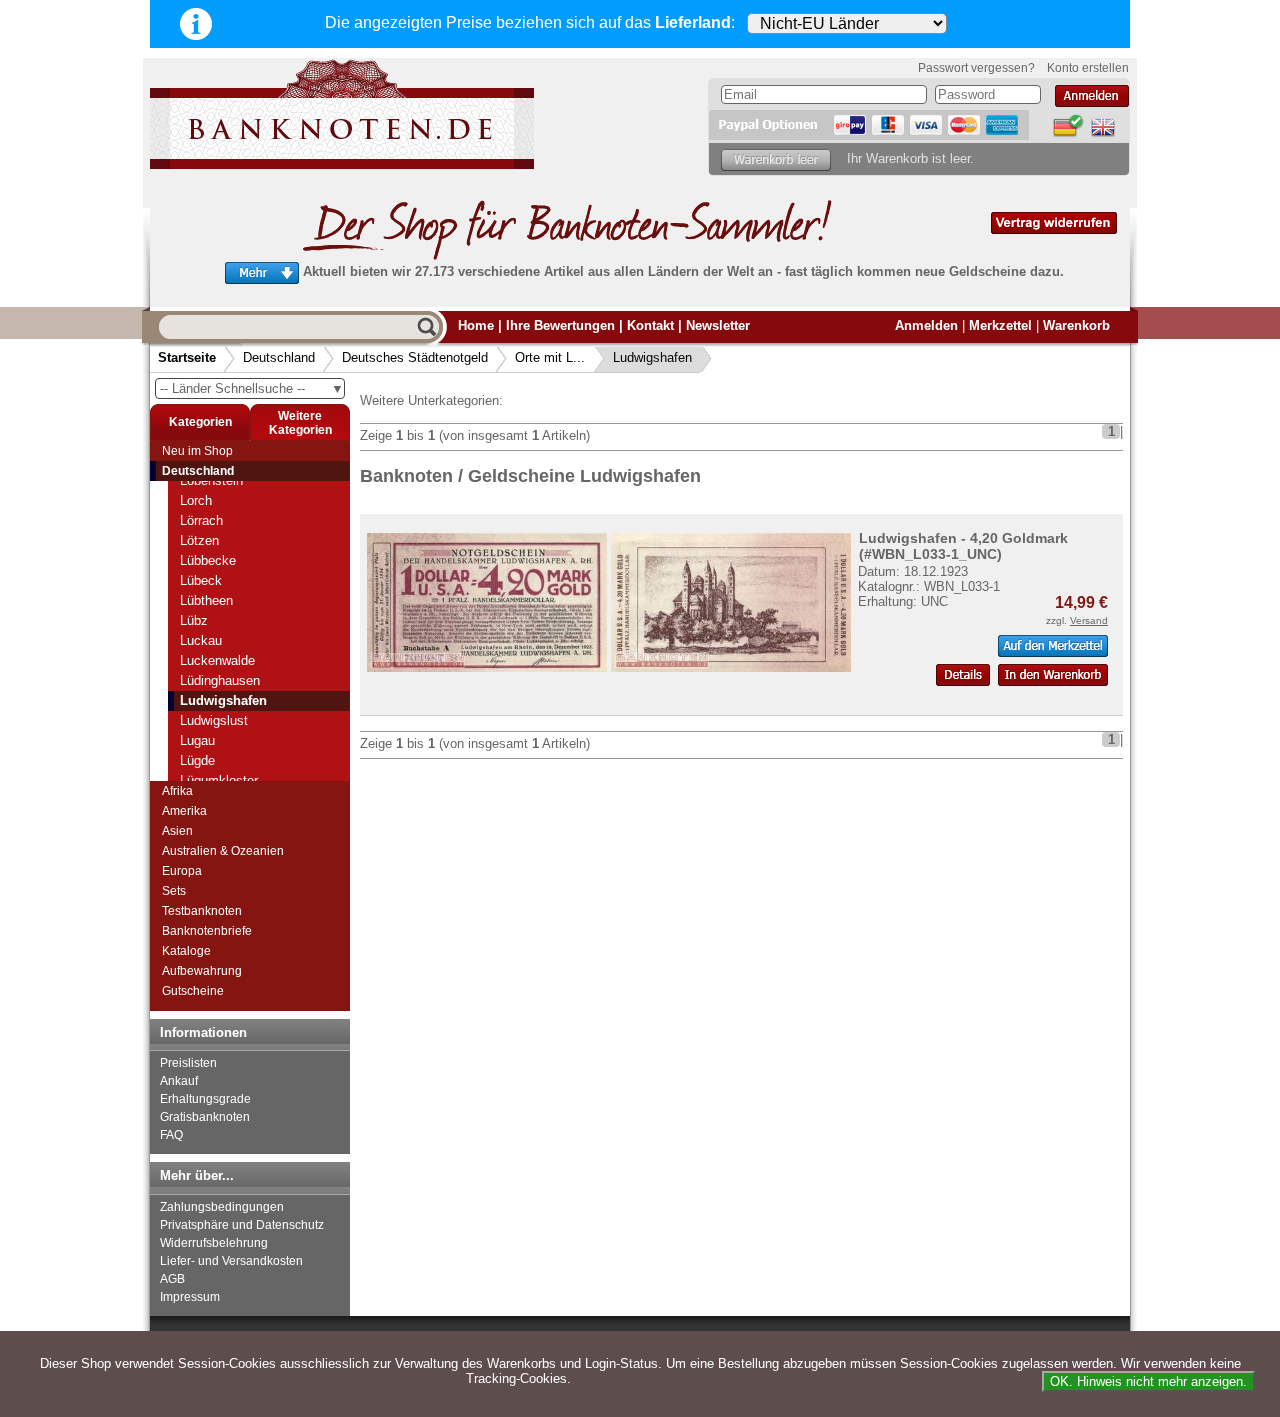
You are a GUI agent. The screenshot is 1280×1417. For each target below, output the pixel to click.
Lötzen (199, 540)
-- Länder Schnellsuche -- (252, 388)
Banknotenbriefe (207, 931)
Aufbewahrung (202, 971)
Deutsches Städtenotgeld (415, 357)
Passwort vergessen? (976, 68)
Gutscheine (193, 991)
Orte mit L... (550, 357)
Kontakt (650, 325)
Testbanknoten (202, 911)
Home (476, 325)
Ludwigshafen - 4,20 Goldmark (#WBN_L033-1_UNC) (963, 546)
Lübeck (201, 580)
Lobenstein (211, 480)
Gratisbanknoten (205, 1117)
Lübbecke (208, 560)
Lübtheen (206, 600)
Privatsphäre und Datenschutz (242, 1225)
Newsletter (718, 325)
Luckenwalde (217, 660)
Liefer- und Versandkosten (231, 1261)
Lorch (196, 500)
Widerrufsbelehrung (214, 1243)
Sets (174, 891)
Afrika (177, 791)
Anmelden (926, 325)
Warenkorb (1076, 325)
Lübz (194, 620)
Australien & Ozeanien (223, 851)
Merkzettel (1000, 325)
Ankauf (179, 1081)
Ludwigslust (214, 720)
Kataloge (186, 951)
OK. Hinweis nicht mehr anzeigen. (1148, 1381)
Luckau (201, 640)
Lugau (197, 740)
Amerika (184, 811)
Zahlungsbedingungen (222, 1207)
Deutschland (279, 357)
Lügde (197, 760)
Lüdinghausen (220, 680)
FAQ (171, 1135)
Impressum (190, 1297)
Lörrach (201, 520)
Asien (177, 831)
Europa (182, 871)
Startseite (187, 357)
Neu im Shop (197, 451)
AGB (172, 1279)
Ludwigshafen (652, 357)
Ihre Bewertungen (560, 325)
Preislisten (188, 1063)
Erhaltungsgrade (205, 1099)
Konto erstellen (1088, 68)
